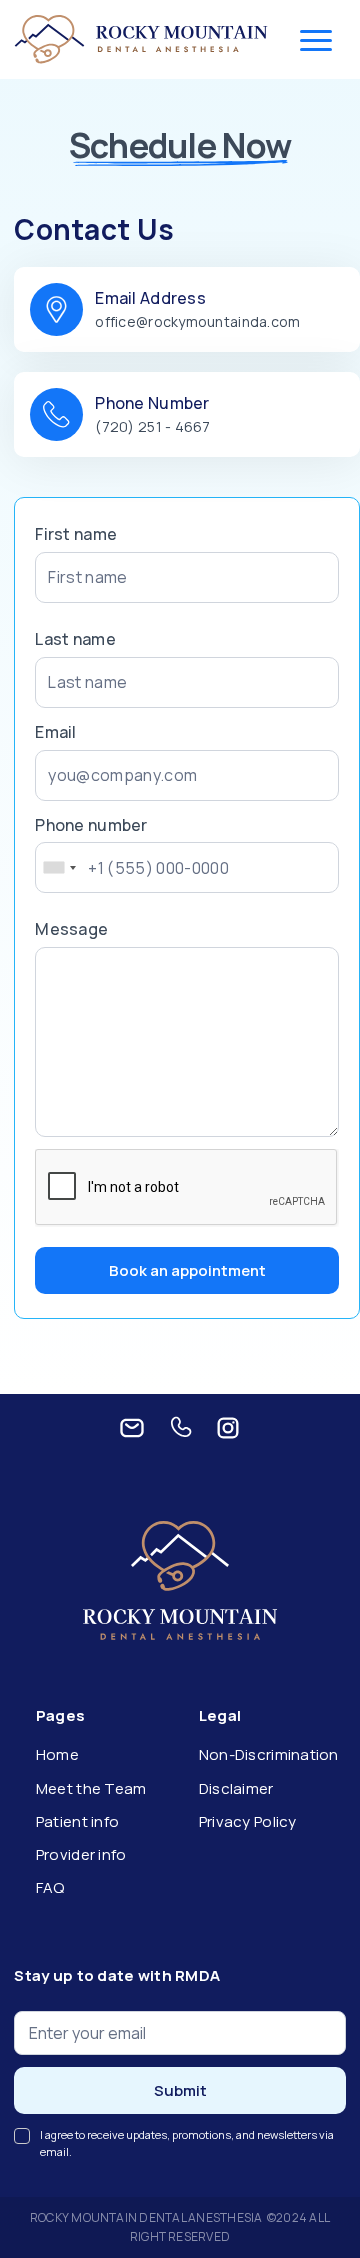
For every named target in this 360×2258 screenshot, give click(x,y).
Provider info (81, 1854)
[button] (316, 40)
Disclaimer (236, 1788)
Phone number (91, 825)
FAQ (50, 1887)
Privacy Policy (248, 1821)
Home (57, 1754)
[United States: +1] (59, 867)
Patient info (77, 1821)
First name (76, 534)
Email (55, 732)
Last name (75, 639)
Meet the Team (91, 1788)
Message (71, 929)
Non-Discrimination (269, 1754)
